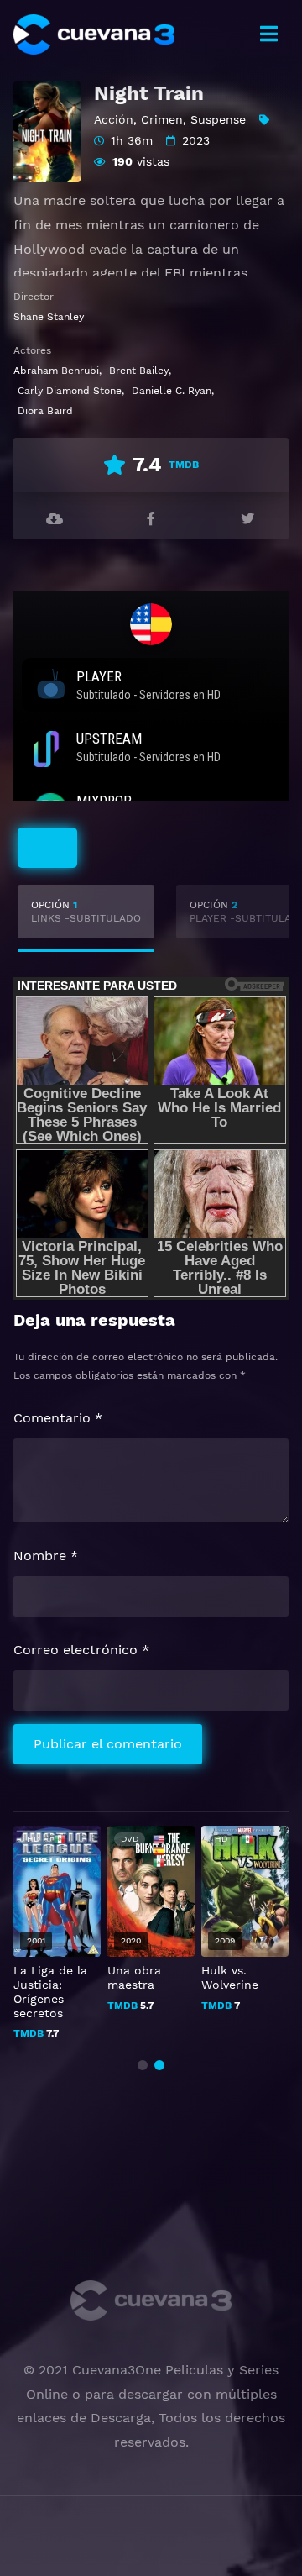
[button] (143, 2065)
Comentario (58, 1418)
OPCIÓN (86, 912)
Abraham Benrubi (56, 371)
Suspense (218, 119)
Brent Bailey (139, 371)
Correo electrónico (81, 1650)
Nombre (46, 1556)
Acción (114, 119)
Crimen (162, 119)
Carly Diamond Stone (70, 391)
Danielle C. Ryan (172, 391)
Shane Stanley (49, 317)
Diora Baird (45, 411)
